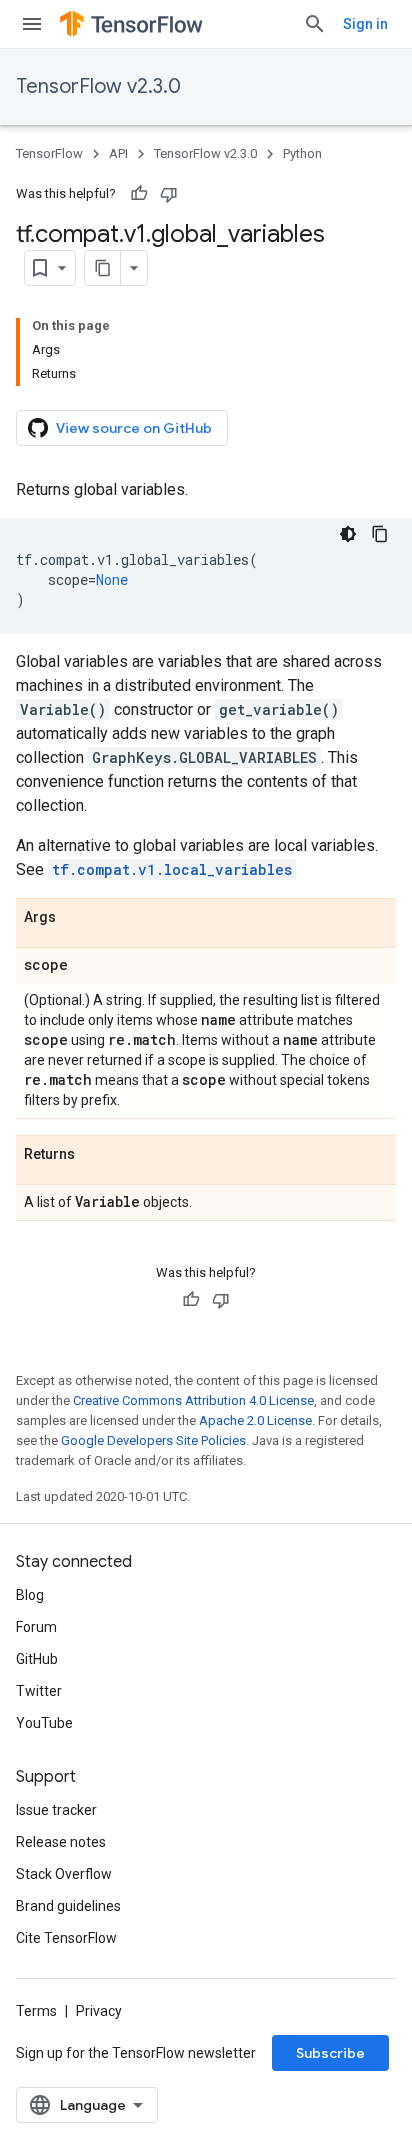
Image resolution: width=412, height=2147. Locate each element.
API (118, 153)
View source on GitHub (134, 428)
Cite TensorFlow (66, 1938)
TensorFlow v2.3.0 (98, 86)
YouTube (44, 1723)
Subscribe (330, 2053)
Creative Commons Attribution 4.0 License (193, 1400)
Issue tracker (56, 1810)
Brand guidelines (68, 1906)
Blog (30, 1595)
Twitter (39, 1691)
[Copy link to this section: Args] (76, 918)
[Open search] (315, 24)
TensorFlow (49, 153)
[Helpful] (139, 194)
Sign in (365, 24)
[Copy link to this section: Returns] (95, 1155)
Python (302, 153)
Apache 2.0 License (255, 1420)
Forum (36, 1627)
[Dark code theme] (348, 534)
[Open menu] (32, 24)
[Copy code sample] (380, 534)
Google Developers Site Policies (153, 1440)
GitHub (37, 1659)
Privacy (99, 2011)
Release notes (61, 1842)
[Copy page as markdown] (103, 268)
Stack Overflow (64, 1874)
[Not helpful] (169, 194)
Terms (36, 2011)
